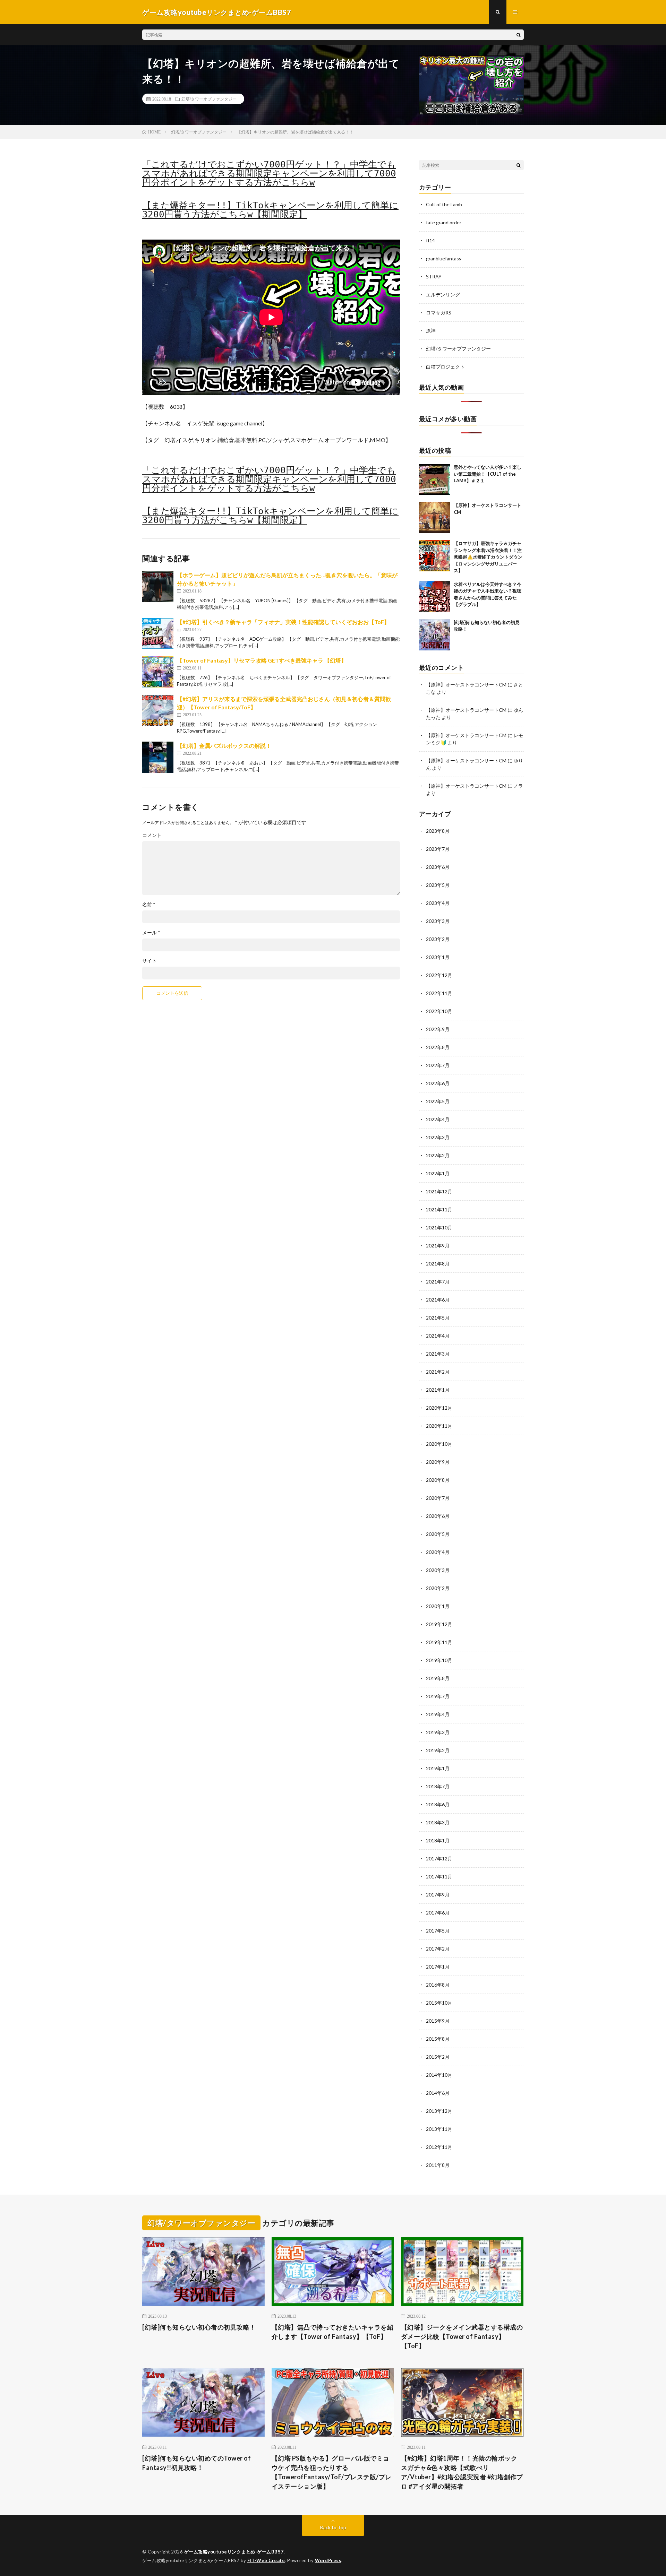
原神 (431, 331)
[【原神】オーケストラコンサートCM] (435, 518)
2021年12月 (439, 1191)
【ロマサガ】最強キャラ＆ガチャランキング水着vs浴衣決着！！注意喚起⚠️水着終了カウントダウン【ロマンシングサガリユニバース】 (488, 557)
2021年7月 (438, 1282)
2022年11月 (439, 993)
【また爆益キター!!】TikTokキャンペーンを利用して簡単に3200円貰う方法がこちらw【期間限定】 (270, 210)
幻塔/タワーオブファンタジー (209, 99)
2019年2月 (438, 1750)
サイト (150, 961)
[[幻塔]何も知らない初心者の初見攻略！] (435, 635)
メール (151, 933)
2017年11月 (439, 1877)
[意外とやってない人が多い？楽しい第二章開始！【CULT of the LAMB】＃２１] (435, 479)
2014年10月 (439, 2075)
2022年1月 (438, 1173)
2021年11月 (439, 1209)
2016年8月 (438, 1985)
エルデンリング (443, 295)
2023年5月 (438, 885)
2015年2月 (438, 2057)
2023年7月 (438, 849)
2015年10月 (439, 2003)
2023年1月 (438, 957)
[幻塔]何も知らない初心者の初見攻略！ (199, 2327)
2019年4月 (438, 1714)
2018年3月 (438, 1822)
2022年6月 (438, 1083)
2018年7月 (438, 1786)
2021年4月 (438, 1336)
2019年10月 (439, 1660)
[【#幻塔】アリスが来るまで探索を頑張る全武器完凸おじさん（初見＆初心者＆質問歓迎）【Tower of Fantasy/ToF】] (158, 710)
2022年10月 (439, 1011)
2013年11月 (439, 2129)
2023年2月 (438, 939)
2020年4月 (438, 1552)
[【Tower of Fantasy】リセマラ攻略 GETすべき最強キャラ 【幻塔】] (158, 672)
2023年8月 (438, 831)
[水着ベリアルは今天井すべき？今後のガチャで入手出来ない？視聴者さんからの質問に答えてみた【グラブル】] (435, 597)
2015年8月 (438, 2039)
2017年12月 (439, 1858)
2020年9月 (438, 1462)
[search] (519, 35)
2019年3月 (438, 1732)
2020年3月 (438, 1570)
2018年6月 (438, 1804)
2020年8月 (438, 1480)
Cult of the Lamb (444, 204)
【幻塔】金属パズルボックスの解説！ (224, 746)
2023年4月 (438, 903)
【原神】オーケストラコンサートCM (466, 685)
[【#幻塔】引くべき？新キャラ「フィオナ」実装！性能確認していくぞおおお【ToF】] (158, 633)
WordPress (328, 2560)
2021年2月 (438, 1372)
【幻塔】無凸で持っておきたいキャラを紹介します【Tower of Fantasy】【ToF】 (333, 2332)
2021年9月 (438, 1246)
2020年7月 (438, 1498)
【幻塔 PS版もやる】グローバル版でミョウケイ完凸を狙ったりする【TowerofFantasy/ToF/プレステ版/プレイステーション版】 (332, 2472)
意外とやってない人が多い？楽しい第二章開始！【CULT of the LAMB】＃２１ (488, 474)
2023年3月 (438, 921)
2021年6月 (438, 1300)
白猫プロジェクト (445, 367)
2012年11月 (439, 2147)
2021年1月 (438, 1390)
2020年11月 (439, 1426)
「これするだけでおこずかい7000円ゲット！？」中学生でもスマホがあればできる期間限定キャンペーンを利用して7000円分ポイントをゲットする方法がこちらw (269, 173)
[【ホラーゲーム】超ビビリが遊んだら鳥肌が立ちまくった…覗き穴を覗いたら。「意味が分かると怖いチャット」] (158, 587)
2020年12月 (439, 1408)
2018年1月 (438, 1840)
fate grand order (444, 222)
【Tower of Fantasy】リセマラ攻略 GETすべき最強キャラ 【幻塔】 (262, 660)
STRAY (434, 276)
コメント (152, 835)
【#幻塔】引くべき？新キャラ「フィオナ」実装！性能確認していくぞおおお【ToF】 (283, 622)
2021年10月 (439, 1228)
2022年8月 (438, 1047)
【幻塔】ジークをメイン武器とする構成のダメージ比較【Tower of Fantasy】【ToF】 (462, 2336)
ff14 (430, 240)
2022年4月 (438, 1119)
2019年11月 (439, 1642)
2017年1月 (438, 1967)
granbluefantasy (444, 258)
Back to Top (333, 2527)
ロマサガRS (439, 313)
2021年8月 (438, 1264)
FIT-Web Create (266, 2560)
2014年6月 (438, 2093)
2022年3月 (438, 1137)
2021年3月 (438, 1354)
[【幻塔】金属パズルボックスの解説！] (158, 757)
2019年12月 (439, 1624)
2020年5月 (438, 1534)
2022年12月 (439, 975)
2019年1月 (438, 1768)
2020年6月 (438, 1516)
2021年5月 (438, 1318)
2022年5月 (438, 1101)
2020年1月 (438, 1606)
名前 (149, 905)
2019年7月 (438, 1696)
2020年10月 (439, 1444)
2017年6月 (438, 1913)
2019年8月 (438, 1678)
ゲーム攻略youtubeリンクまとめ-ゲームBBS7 (234, 2552)
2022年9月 (438, 1029)
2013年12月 (439, 2111)
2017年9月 (438, 1895)
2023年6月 (438, 867)
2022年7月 (438, 1065)
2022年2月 (438, 1155)
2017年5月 (438, 1931)
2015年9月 (438, 2021)
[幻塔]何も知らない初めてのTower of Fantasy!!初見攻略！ (197, 2463)
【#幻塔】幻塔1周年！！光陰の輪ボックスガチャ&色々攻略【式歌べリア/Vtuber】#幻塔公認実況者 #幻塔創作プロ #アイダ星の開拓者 (462, 2472)
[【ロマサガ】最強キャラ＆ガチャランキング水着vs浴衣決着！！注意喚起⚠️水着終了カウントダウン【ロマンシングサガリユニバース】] (435, 556)
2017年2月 (438, 1949)
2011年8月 (438, 2165)
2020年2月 (438, 1588)
